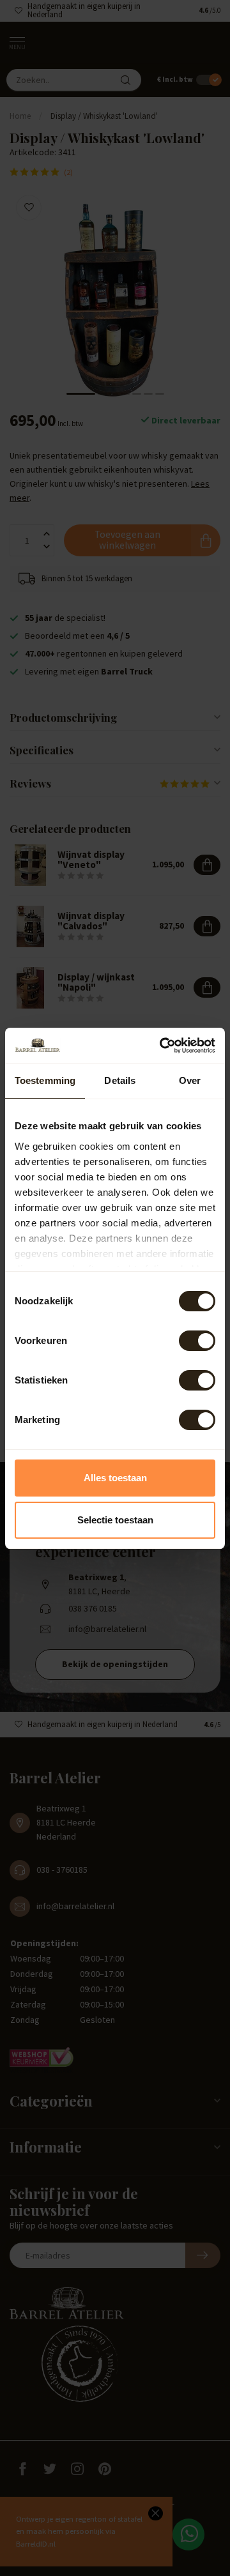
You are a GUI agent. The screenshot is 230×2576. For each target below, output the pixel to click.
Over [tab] (190, 1080)
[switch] (197, 1341)
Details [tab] (120, 1080)
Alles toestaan (115, 1478)
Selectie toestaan (115, 1520)
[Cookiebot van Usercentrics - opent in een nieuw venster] (162, 1046)
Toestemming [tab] (45, 1080)
